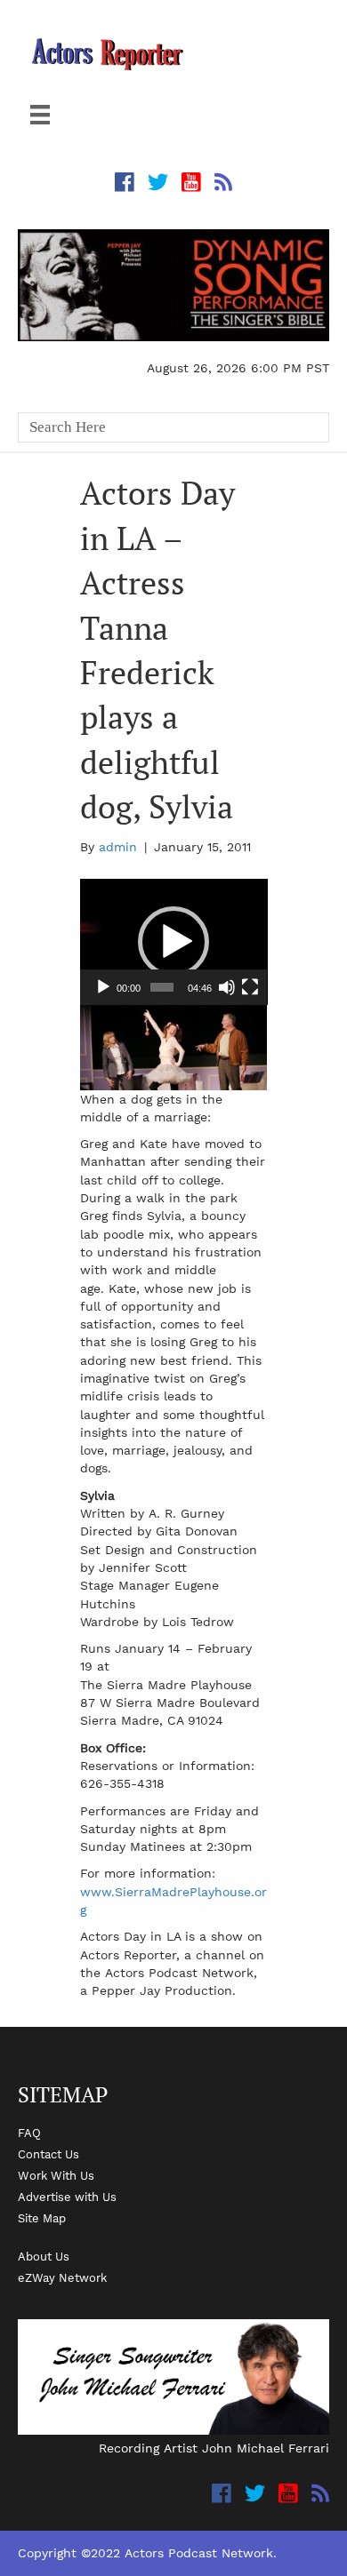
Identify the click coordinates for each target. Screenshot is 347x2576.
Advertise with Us (67, 2197)
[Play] (103, 987)
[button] (173, 942)
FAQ (29, 2133)
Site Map (42, 2218)
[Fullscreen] (250, 987)
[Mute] (227, 987)
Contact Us (48, 2154)
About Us (44, 2256)
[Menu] (40, 115)
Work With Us (56, 2175)
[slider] (162, 987)
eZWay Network (62, 2277)
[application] (174, 942)
